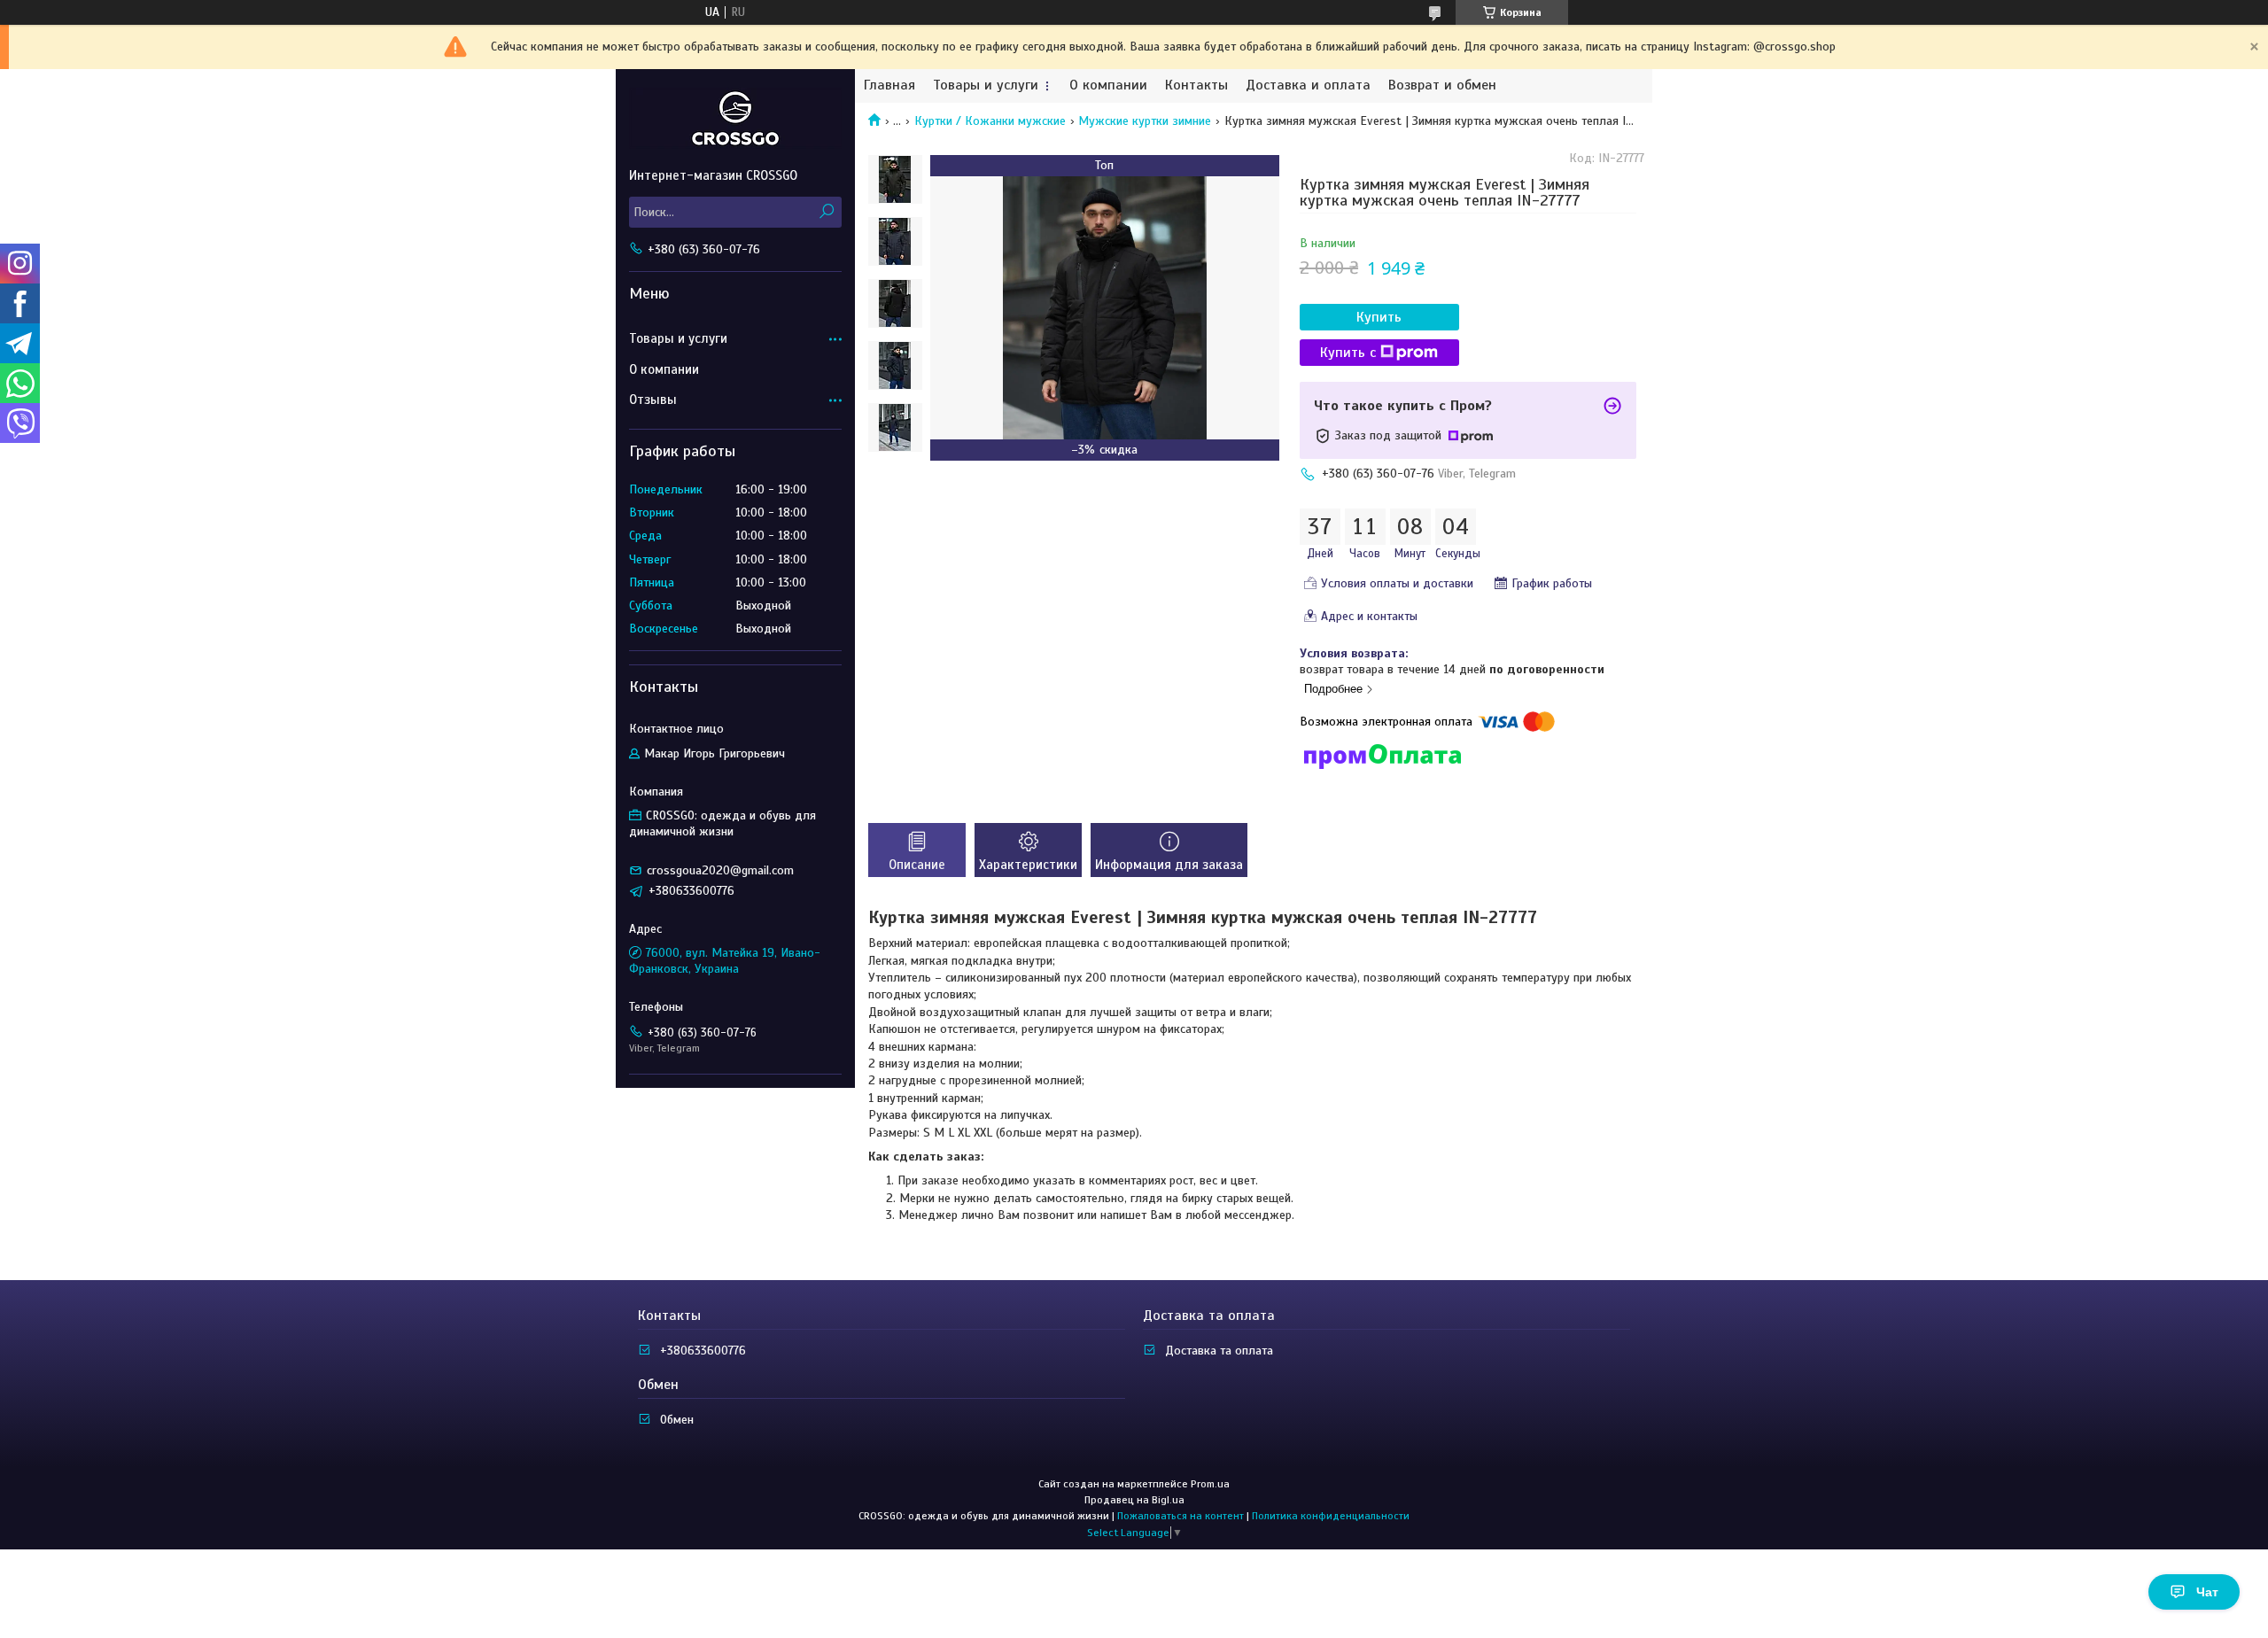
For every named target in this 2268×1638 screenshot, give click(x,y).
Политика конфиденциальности (1331, 1516)
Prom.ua (1210, 1484)
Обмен (677, 1420)
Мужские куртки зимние (1145, 121)
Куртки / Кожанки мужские (990, 121)
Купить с (1348, 353)
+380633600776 (703, 1351)
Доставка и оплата (1308, 85)
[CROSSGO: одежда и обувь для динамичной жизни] (735, 118)
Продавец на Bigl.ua (1134, 1500)
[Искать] (826, 212)
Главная (889, 85)
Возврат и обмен (1442, 85)
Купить (1379, 317)
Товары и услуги (986, 85)
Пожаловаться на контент (1181, 1516)
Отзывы (653, 400)
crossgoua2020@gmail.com (720, 870)
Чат (2207, 1592)
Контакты (1196, 85)
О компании (1108, 85)
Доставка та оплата (1219, 1351)
